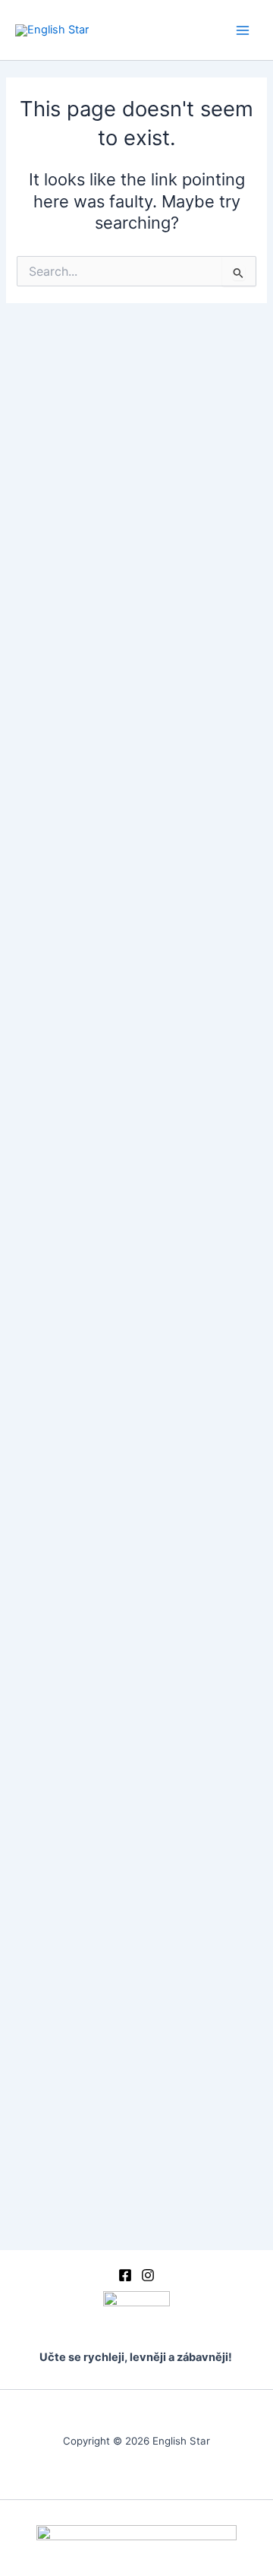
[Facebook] (125, 2275)
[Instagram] (148, 2275)
